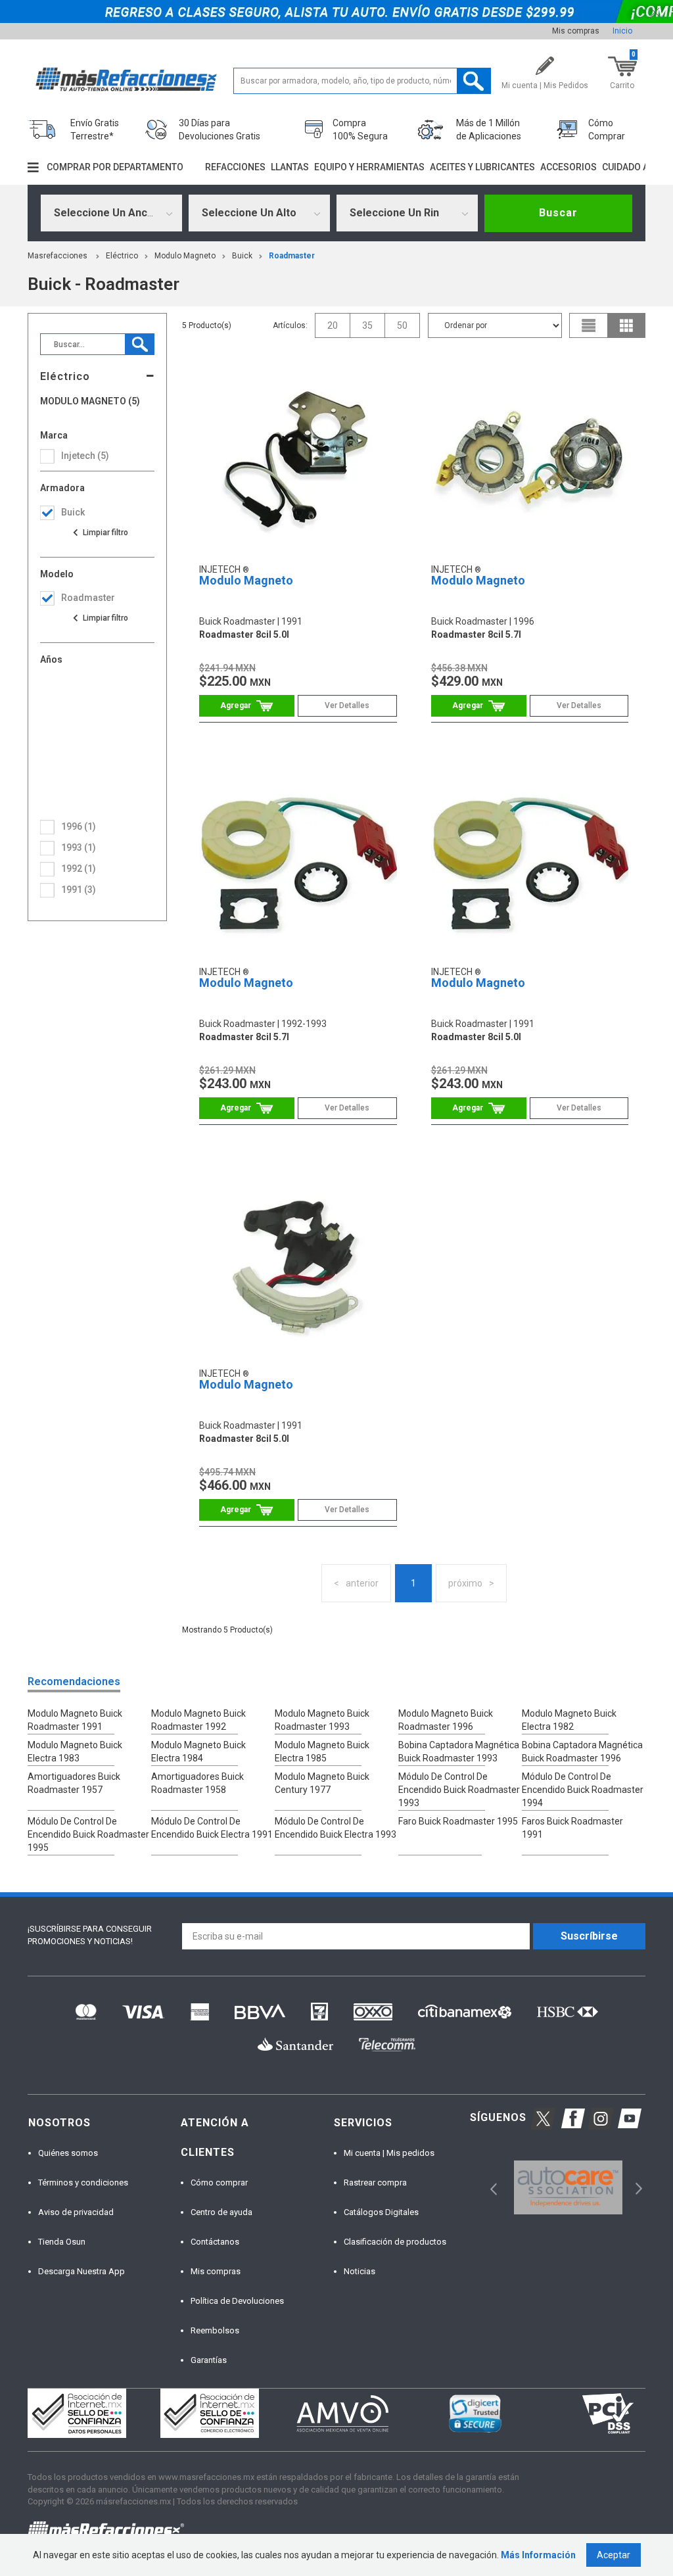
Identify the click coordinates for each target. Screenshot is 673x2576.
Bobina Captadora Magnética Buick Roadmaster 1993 (459, 1752)
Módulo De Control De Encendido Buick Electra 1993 (336, 1828)
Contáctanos (215, 2242)
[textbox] (362, 81)
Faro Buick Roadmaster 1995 (458, 1821)
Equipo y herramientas (369, 167)
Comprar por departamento (115, 167)
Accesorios (569, 167)
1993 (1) (79, 847)
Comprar (247, 706)
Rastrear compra (375, 2182)
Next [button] (637, 2187)
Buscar (558, 213)
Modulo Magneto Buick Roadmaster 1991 (75, 1720)
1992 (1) (79, 869)
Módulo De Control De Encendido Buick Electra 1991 (212, 1828)
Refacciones (235, 167)
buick (242, 256)
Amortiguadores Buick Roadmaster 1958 (197, 1783)
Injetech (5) (85, 456)
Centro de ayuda (221, 2212)
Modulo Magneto (185, 256)
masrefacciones (58, 256)
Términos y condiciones (83, 2182)
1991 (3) (79, 890)
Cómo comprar (219, 2182)
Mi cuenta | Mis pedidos (389, 2153)
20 (333, 325)
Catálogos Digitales (381, 2212)
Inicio (622, 31)
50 (402, 325)
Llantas (290, 167)
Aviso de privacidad (76, 2212)
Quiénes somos (68, 2153)
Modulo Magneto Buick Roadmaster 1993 (322, 1720)
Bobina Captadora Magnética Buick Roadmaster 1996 (582, 1752)
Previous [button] (489, 2187)
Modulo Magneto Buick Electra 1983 (75, 1752)
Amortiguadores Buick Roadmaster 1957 (74, 1783)
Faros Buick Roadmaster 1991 (572, 1828)
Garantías (209, 2360)
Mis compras (576, 31)
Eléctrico (122, 256)
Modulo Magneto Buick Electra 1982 (569, 1720)
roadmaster (292, 256)
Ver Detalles (347, 705)
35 (367, 325)
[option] (568, 2188)
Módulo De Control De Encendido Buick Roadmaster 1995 (88, 1834)
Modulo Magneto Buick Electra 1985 (322, 1752)
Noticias (360, 2271)
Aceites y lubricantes (482, 167)
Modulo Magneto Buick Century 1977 (322, 1783)
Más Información (538, 2555)
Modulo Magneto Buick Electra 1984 (198, 1752)
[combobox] (111, 213)
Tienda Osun (62, 2242)
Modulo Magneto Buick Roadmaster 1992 (198, 1720)
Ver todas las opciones (100, 533)
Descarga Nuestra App (81, 2271)
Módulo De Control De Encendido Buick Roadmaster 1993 (459, 1790)
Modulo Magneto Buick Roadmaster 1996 (446, 1720)
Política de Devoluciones (237, 2301)
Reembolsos (215, 2330)
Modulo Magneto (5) (90, 401)
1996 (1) (79, 826)
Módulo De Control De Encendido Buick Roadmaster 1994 (583, 1790)
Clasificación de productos (395, 2242)
